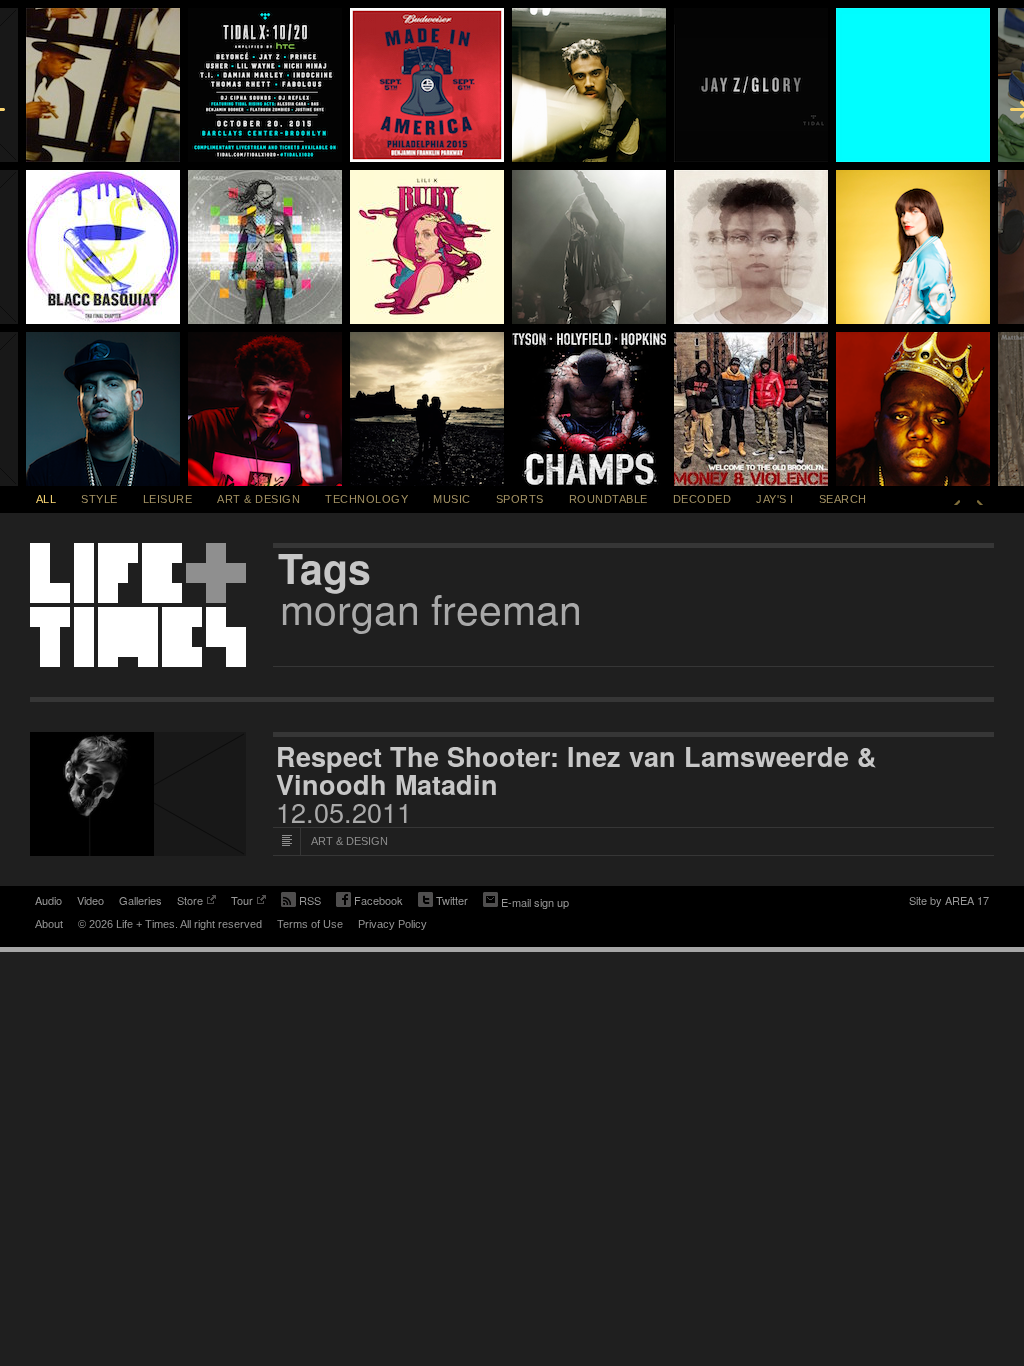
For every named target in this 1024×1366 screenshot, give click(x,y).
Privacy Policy (392, 924)
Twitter (443, 902)
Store (190, 902)
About (49, 924)
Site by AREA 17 (949, 902)
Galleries (140, 900)
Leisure (168, 499)
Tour (242, 902)
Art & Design (258, 499)
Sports (520, 499)
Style (99, 499)
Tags (324, 568)
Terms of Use (310, 924)
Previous (957, 499)
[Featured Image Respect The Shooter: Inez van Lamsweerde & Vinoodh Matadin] (138, 794)
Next (980, 499)
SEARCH (843, 499)
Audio (48, 900)
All (46, 499)
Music (452, 499)
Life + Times (138, 605)
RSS (310, 900)
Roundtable (608, 499)
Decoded (702, 499)
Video (90, 900)
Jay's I (775, 499)
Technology (366, 499)
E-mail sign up (535, 902)
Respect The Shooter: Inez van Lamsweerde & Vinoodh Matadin (576, 770)
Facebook (369, 902)
